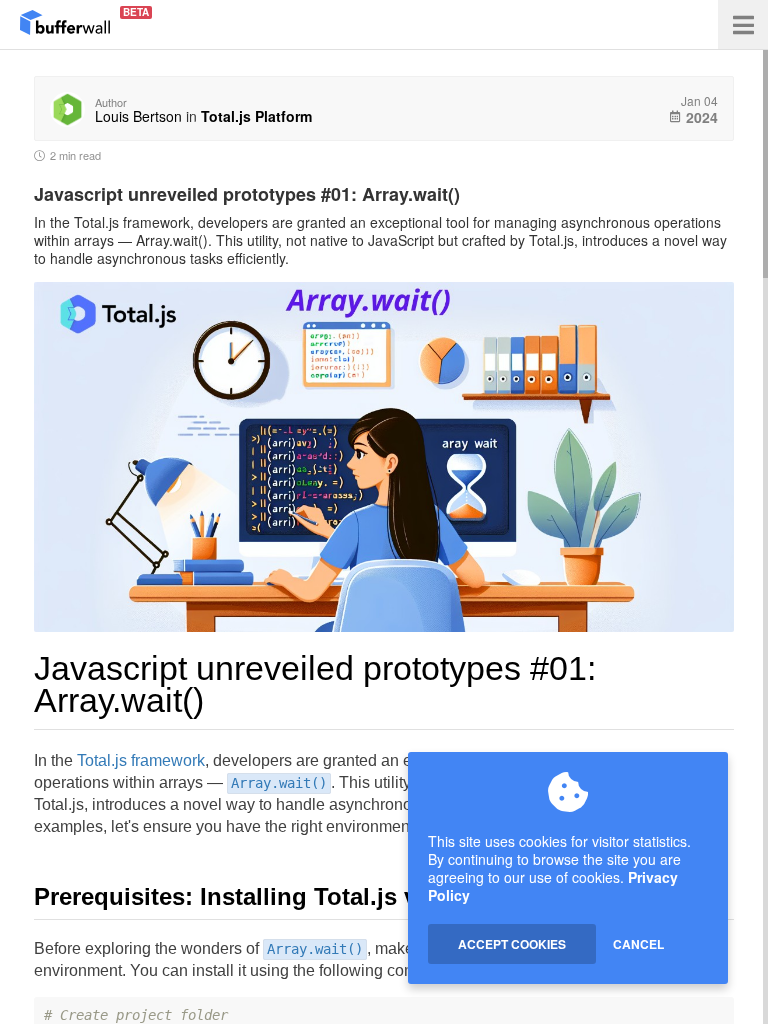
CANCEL (638, 944)
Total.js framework (141, 760)
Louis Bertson (138, 116)
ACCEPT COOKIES (512, 944)
